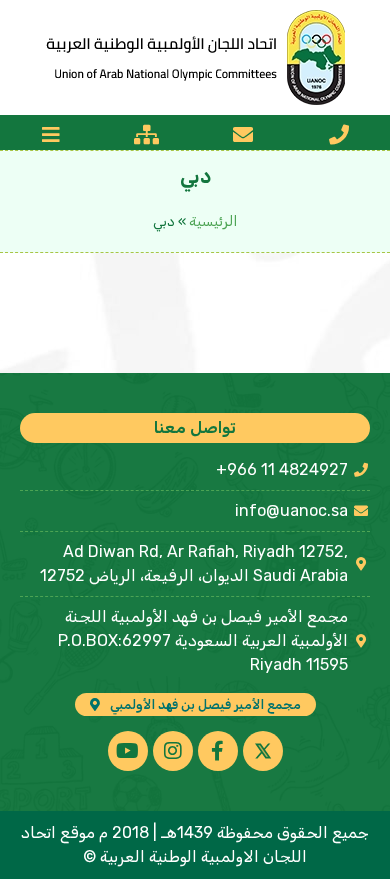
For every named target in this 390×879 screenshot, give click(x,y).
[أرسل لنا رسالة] (243, 135)
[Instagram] (173, 751)
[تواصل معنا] (339, 135)
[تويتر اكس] (263, 751)
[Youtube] (128, 751)
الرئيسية (213, 221)
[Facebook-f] (218, 751)
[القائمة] (51, 135)
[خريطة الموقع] (147, 135)
